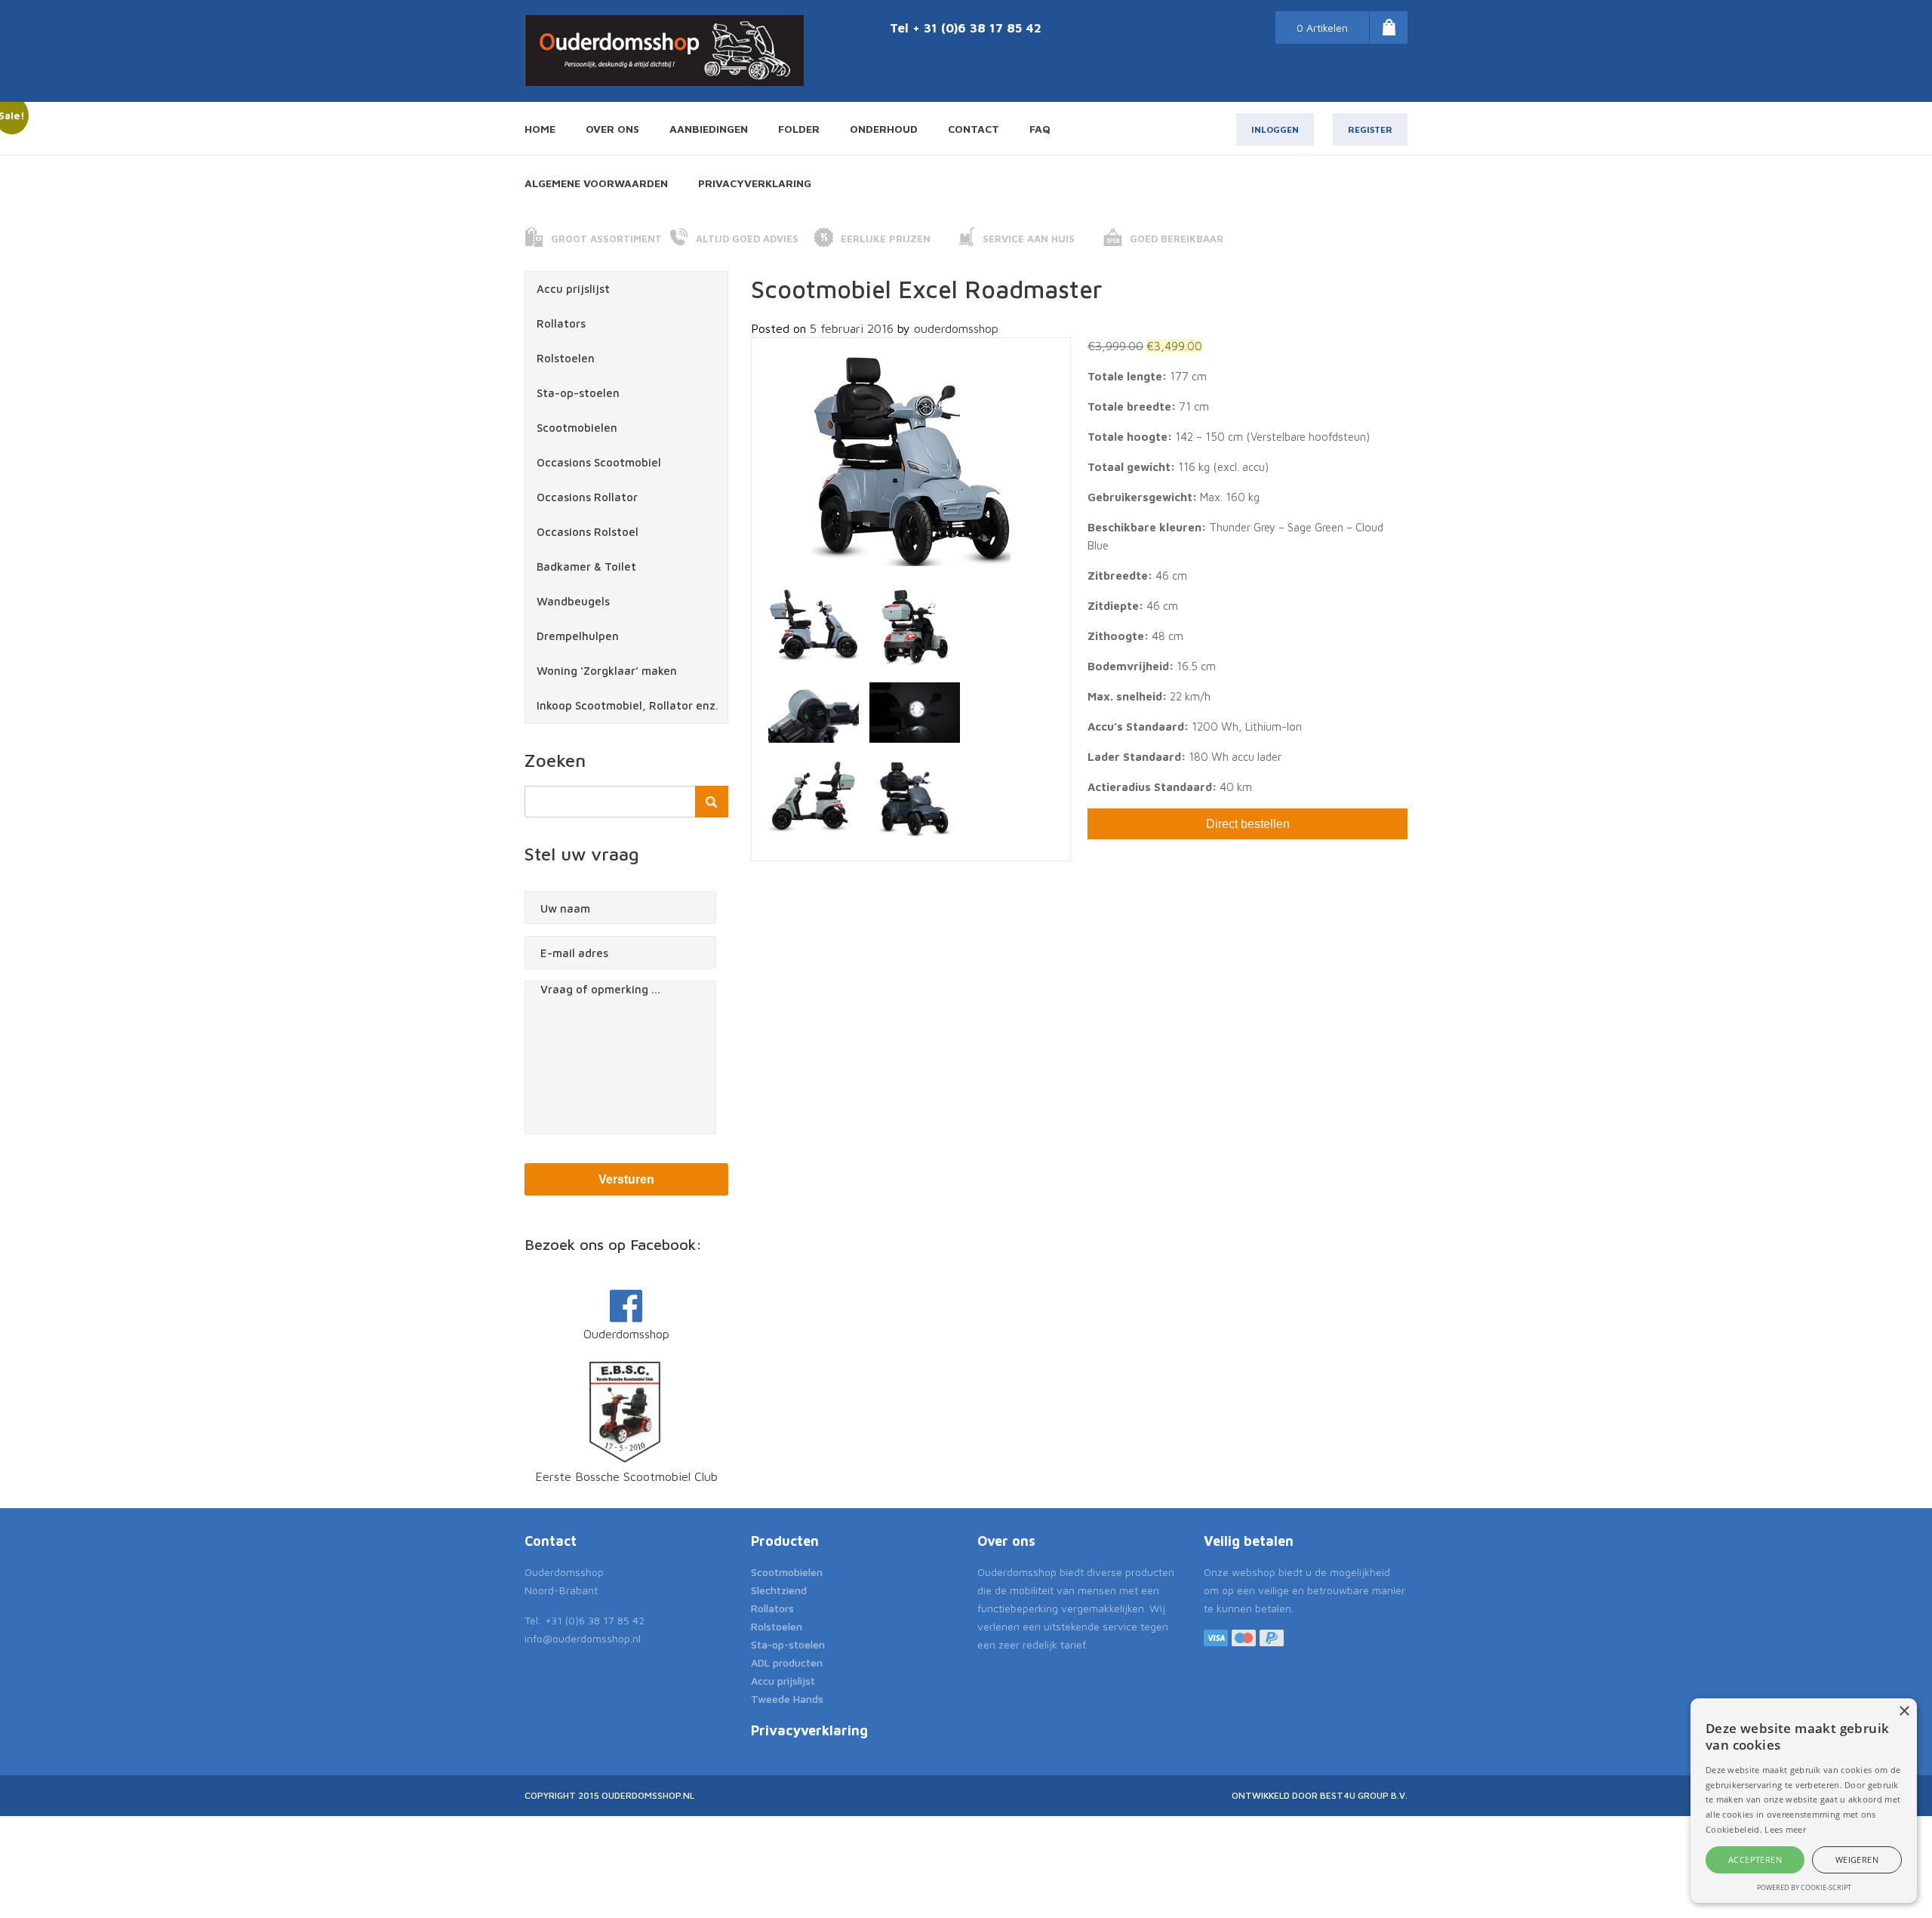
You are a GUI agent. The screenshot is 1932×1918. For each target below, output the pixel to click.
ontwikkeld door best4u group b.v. (1320, 1795)
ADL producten (787, 1662)
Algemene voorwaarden (596, 183)
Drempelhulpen (578, 636)
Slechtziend (779, 1590)
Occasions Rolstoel (588, 532)
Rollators (561, 323)
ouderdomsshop (956, 328)
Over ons (612, 129)
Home (540, 129)
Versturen (626, 1179)
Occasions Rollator (587, 497)
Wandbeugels (573, 601)
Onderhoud (884, 129)
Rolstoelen (566, 358)
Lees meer (1785, 1829)
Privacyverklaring (755, 183)
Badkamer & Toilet (586, 566)
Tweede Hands (787, 1699)
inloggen (1275, 129)
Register (1370, 129)
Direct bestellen (1248, 824)
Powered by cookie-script (1804, 1887)
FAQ (1040, 129)
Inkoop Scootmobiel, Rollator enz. (628, 705)
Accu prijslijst (573, 289)
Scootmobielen (577, 428)
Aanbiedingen (709, 129)
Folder (799, 129)
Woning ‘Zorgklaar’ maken (607, 671)
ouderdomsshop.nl (648, 1795)
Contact (974, 129)
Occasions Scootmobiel (599, 462)
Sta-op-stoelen (578, 393)
